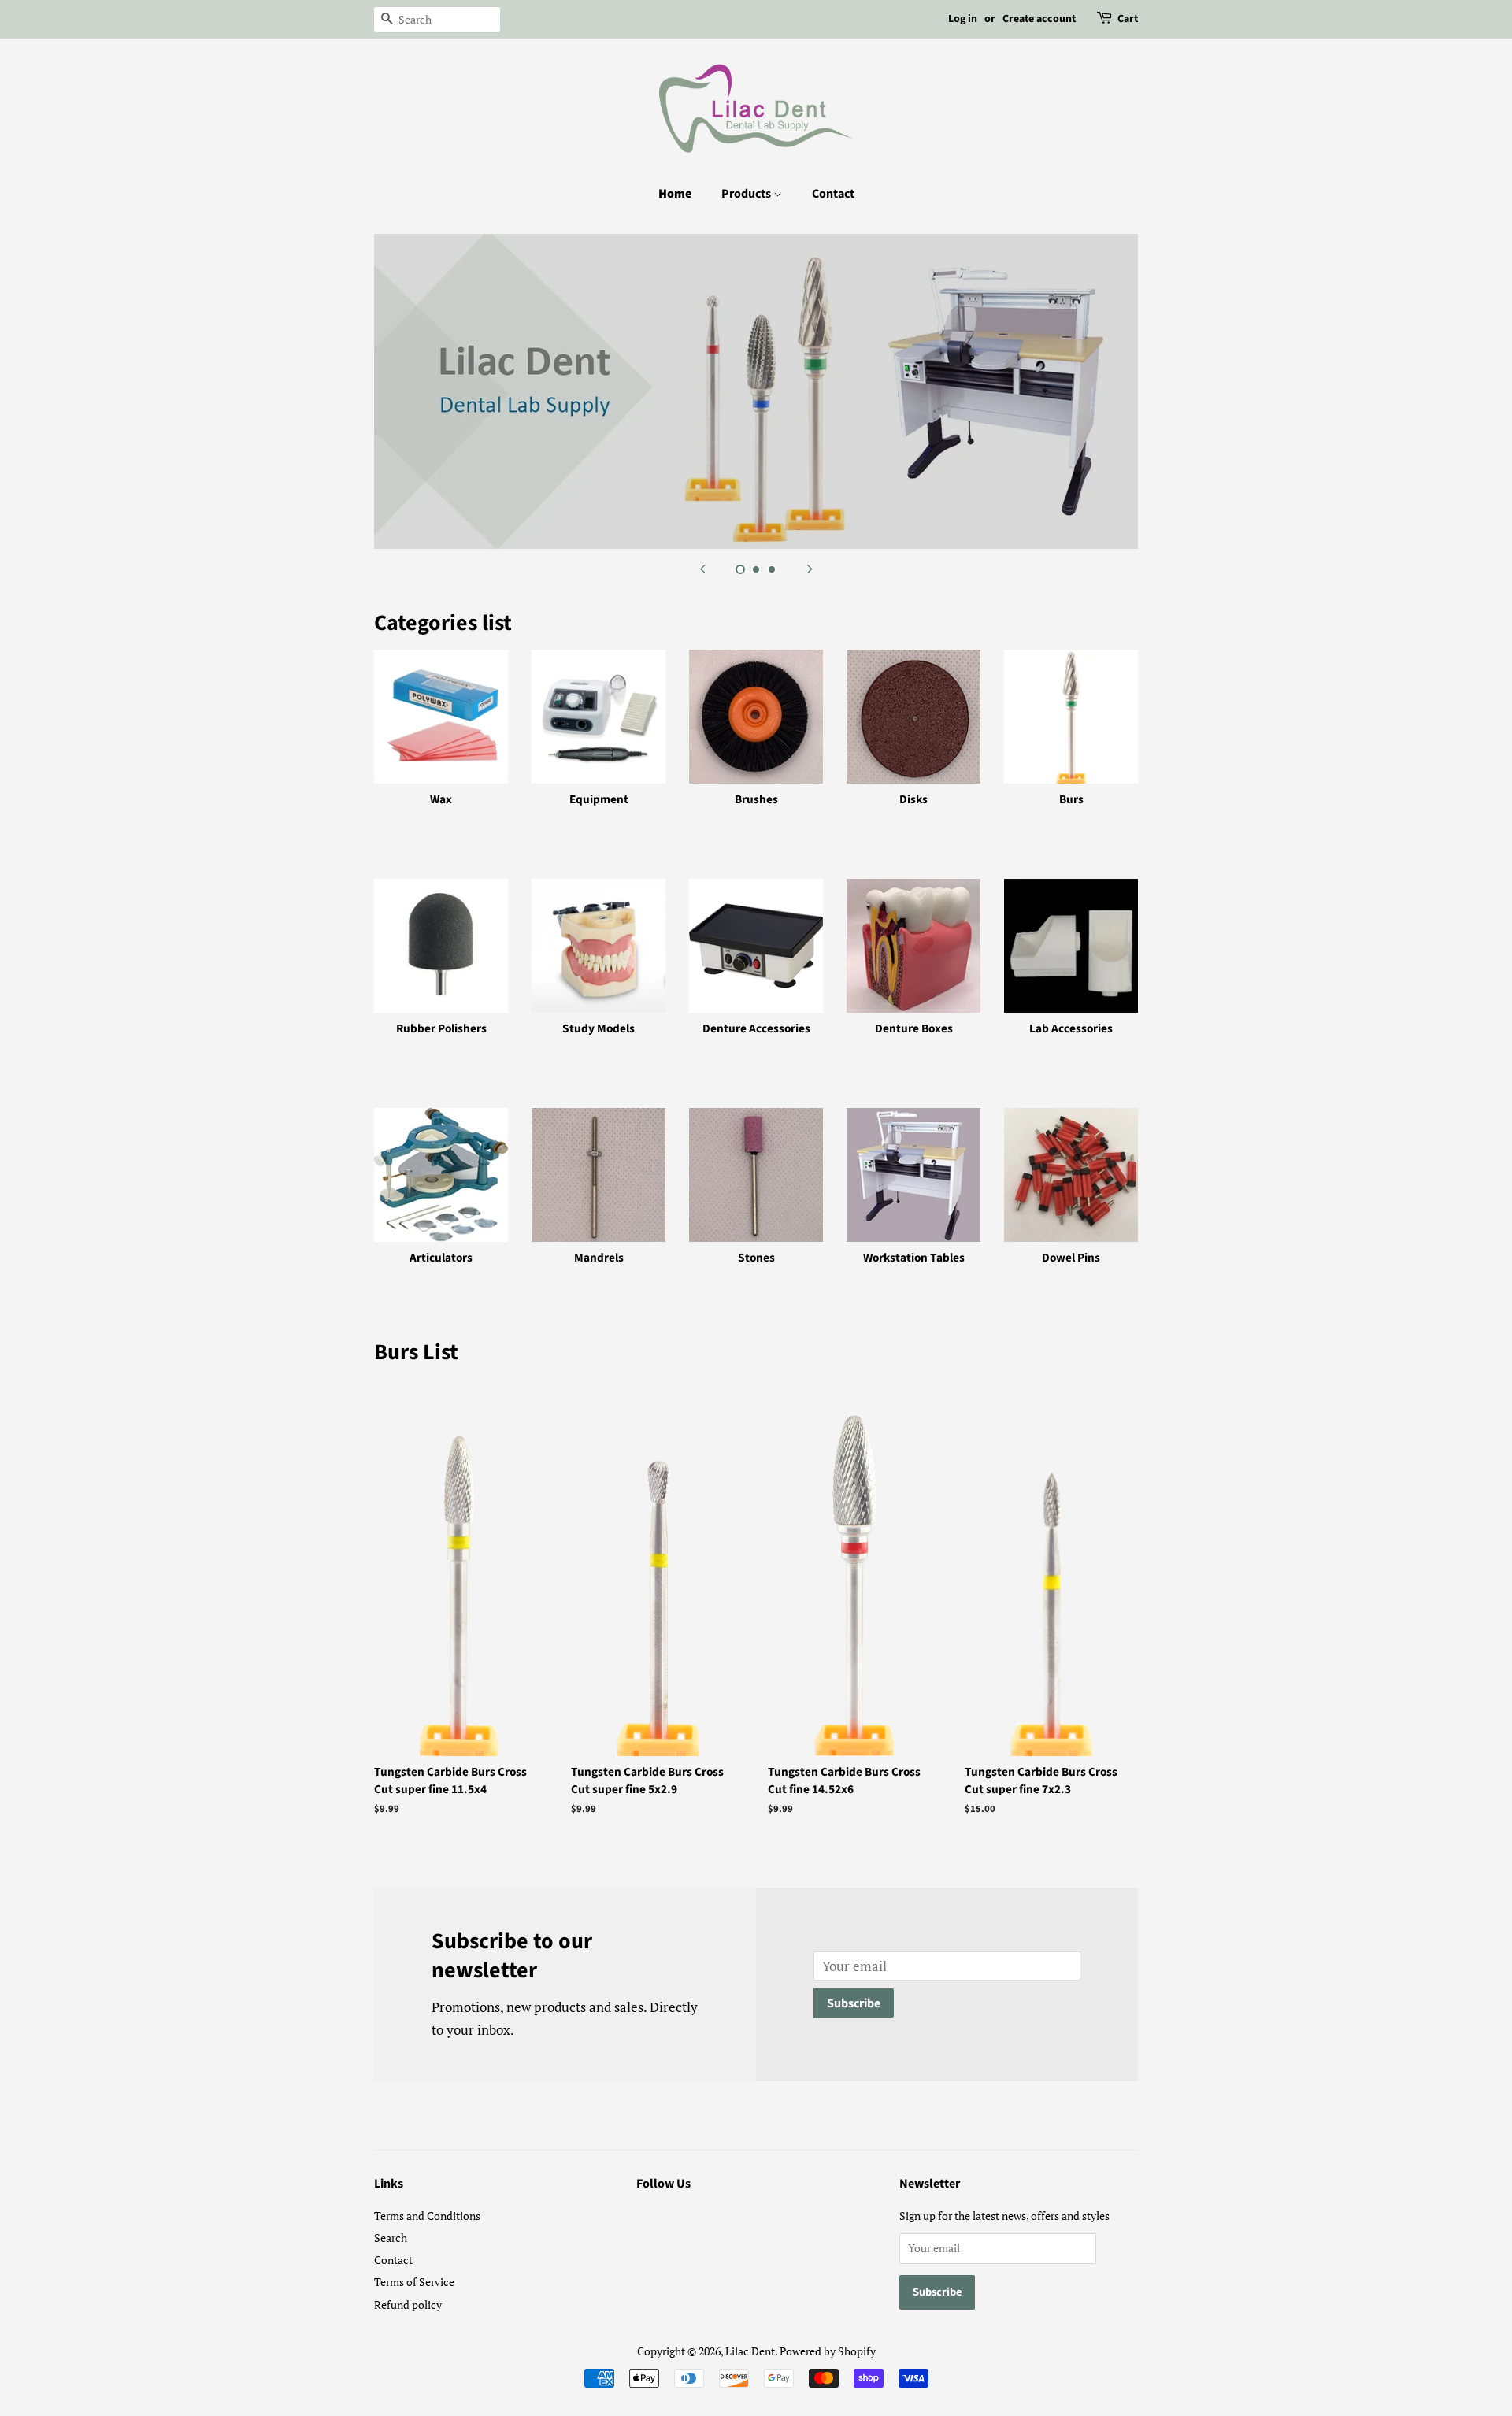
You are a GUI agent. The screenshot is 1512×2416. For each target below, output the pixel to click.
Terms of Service (414, 2282)
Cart (1128, 19)
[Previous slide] (702, 569)
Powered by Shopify (828, 2351)
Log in (963, 19)
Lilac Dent (750, 2351)
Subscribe (854, 2003)
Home (675, 194)
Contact (833, 194)
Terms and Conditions (427, 2216)
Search (391, 2238)
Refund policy (408, 2305)
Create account (1039, 19)
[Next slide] (810, 569)
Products (747, 194)
